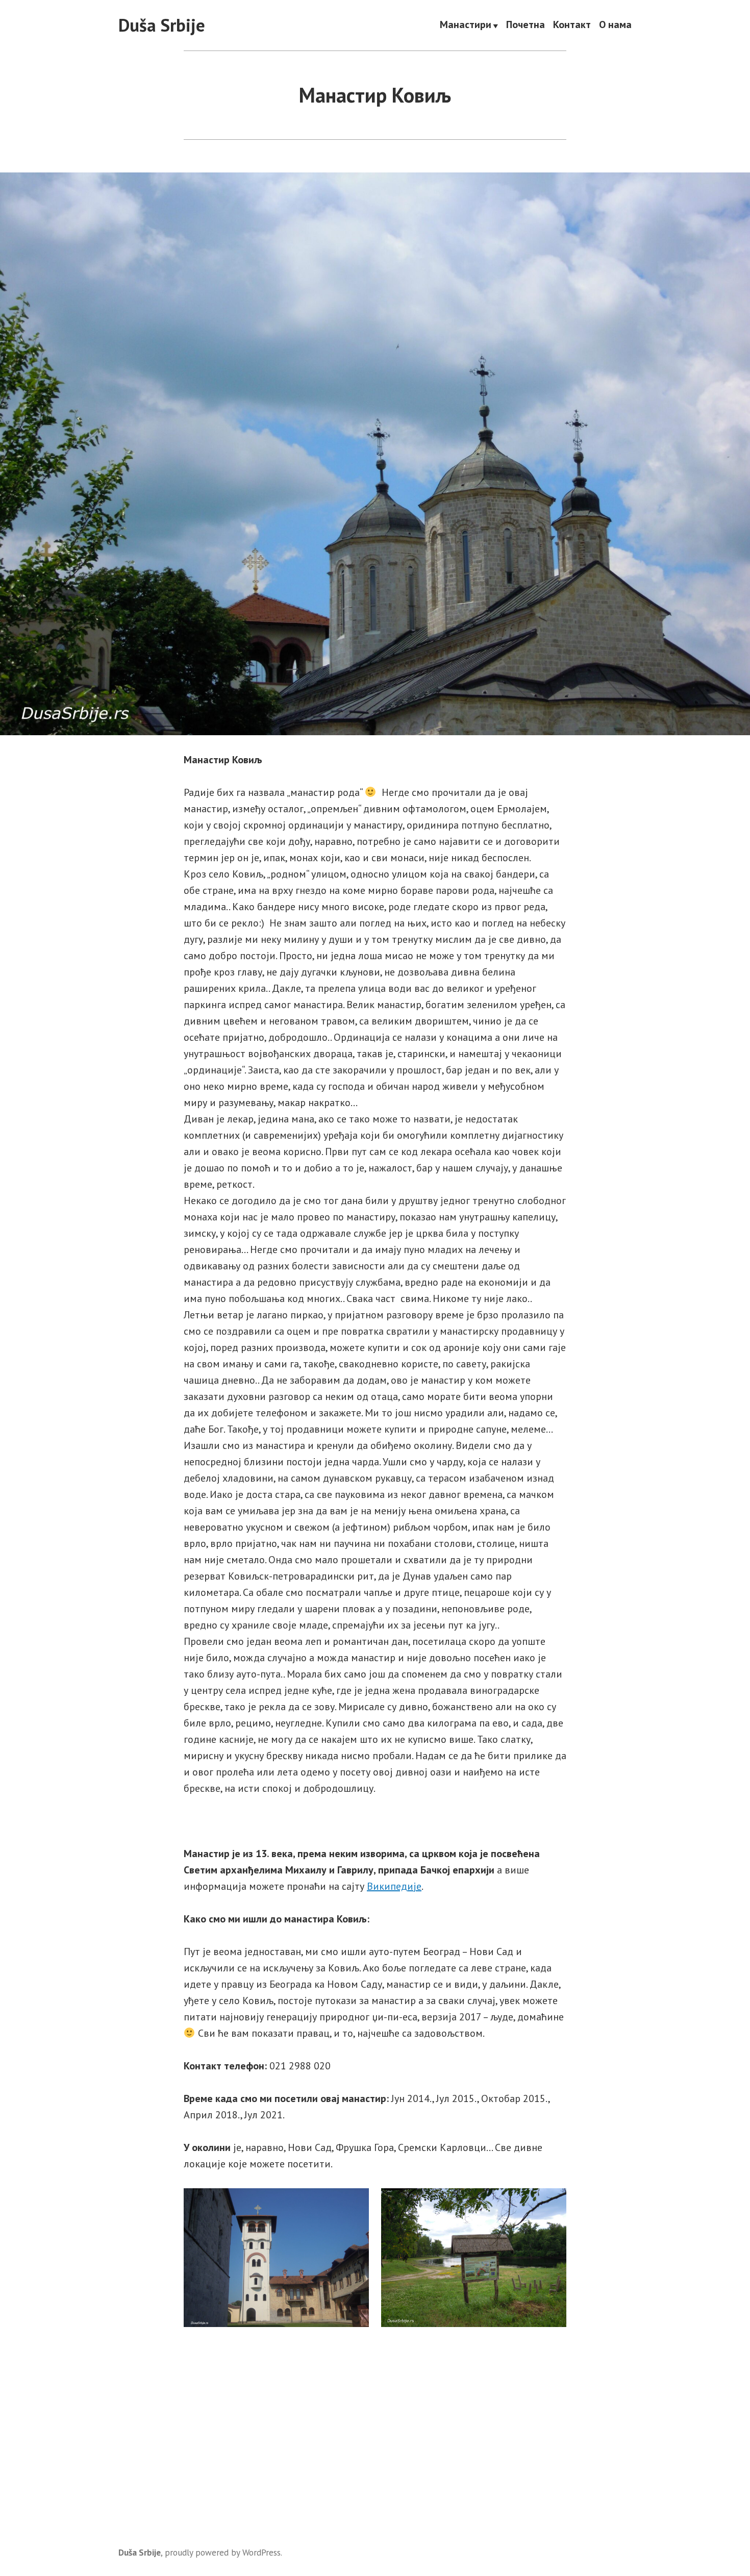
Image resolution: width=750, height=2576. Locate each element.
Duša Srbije (162, 25)
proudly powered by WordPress (223, 2552)
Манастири (466, 26)
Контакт (572, 26)
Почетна (526, 26)
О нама (615, 26)
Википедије (394, 1886)
